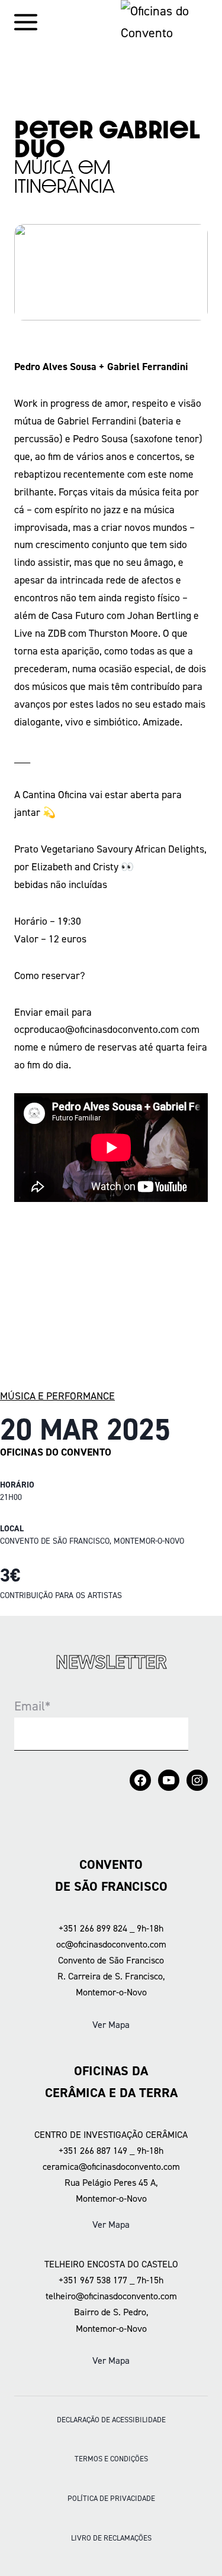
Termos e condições (111, 2459)
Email (32, 1706)
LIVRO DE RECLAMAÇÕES (111, 2538)
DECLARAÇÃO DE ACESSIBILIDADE (111, 2420)
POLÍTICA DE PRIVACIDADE (111, 2498)
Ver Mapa (111, 2025)
